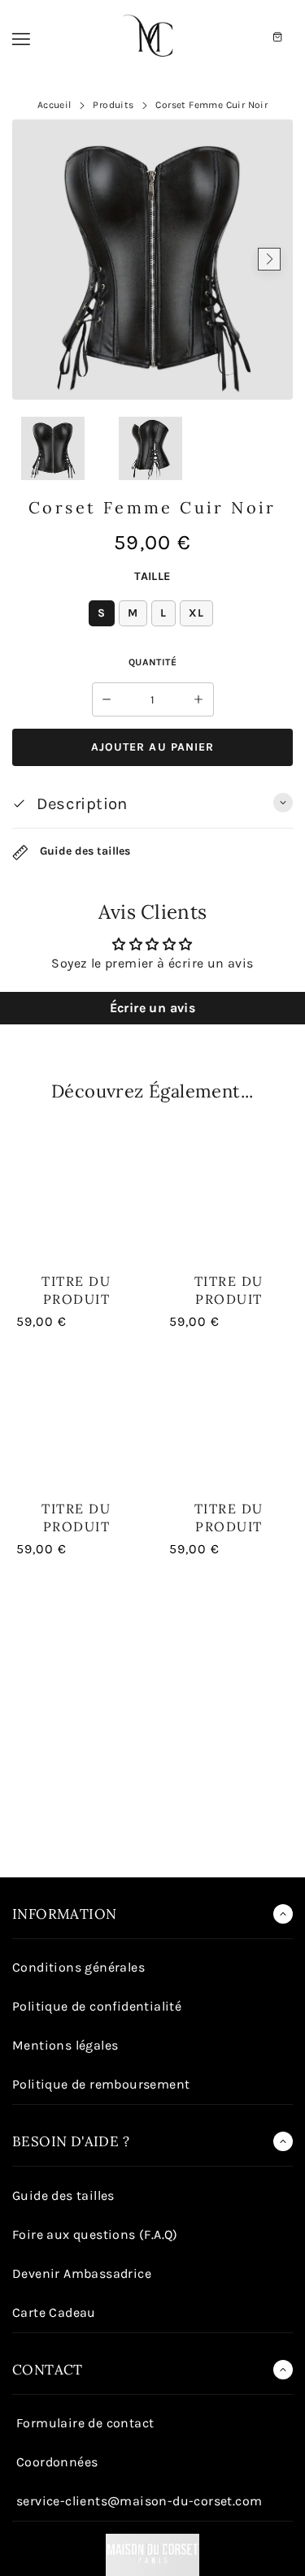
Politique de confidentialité (97, 2006)
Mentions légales (65, 2045)
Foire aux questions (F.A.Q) (95, 2234)
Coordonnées (57, 2462)
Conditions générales (78, 1967)
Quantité (152, 662)
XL (196, 613)
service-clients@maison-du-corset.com (139, 2501)
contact (48, 2370)
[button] (36, 259)
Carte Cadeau (54, 2312)
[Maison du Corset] (153, 37)
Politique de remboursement (101, 2084)
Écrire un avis (153, 1008)
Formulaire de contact (85, 2423)
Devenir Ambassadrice (82, 2273)
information (64, 1914)
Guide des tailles (83, 852)
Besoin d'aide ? (71, 2141)
